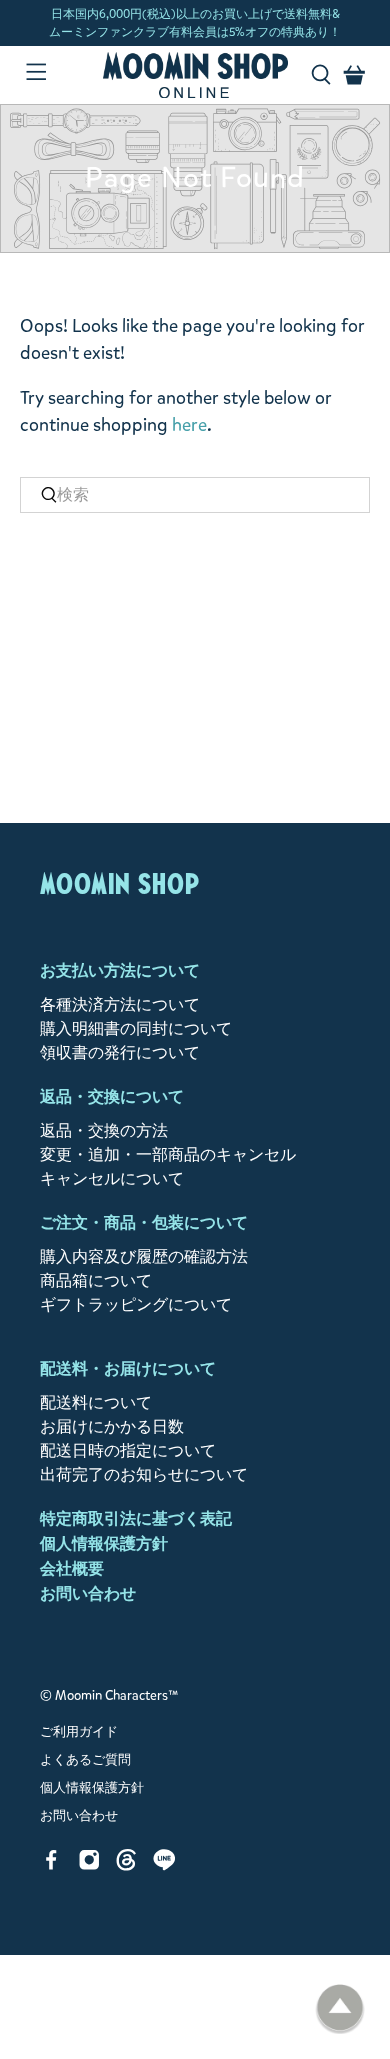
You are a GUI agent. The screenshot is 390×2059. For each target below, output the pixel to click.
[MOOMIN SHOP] (195, 75)
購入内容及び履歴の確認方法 (144, 1256)
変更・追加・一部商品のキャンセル (168, 1154)
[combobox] (195, 495)
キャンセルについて (112, 1178)
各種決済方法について (120, 1004)
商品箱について (96, 1280)
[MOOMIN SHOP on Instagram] (89, 1865)
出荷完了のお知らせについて (144, 1474)
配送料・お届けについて (128, 1368)
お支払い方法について (120, 970)
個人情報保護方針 (104, 1543)
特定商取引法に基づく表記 (136, 1518)
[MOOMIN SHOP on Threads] (126, 1865)
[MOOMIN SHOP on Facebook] (51, 1865)
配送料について (96, 1402)
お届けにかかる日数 (112, 1426)
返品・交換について (112, 1096)
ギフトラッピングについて (136, 1304)
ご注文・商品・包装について (144, 1222)
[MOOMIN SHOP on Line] (164, 1865)
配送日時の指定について (128, 1450)
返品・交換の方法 (104, 1130)
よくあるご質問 (85, 1760)
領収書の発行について (120, 1052)
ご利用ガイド (79, 1732)
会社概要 (72, 1568)
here (189, 425)
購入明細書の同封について (136, 1028)
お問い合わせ (88, 1593)
